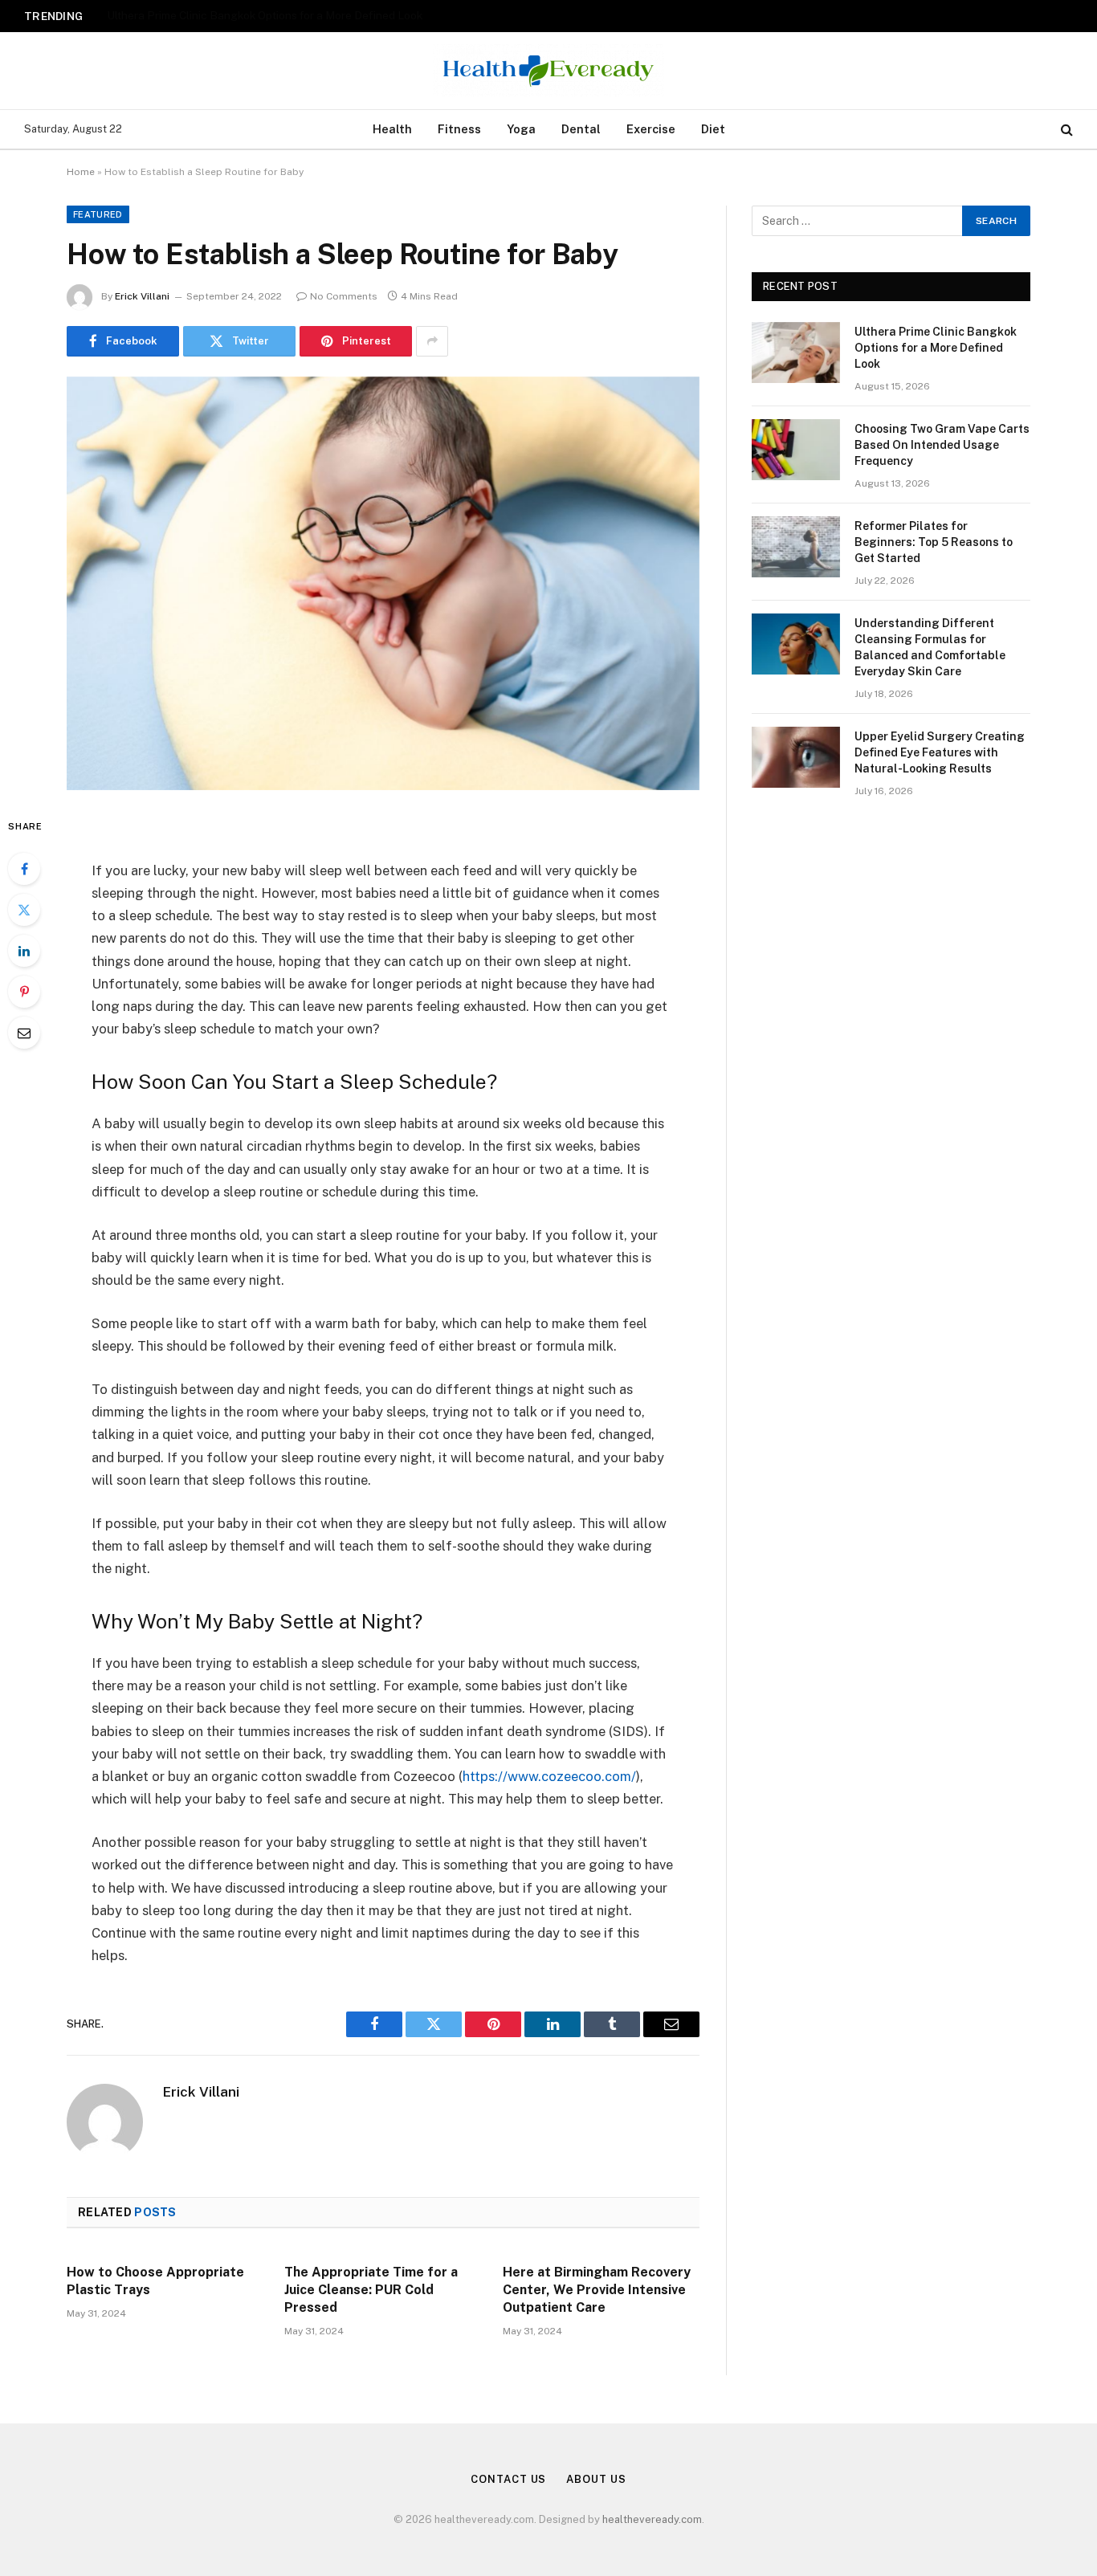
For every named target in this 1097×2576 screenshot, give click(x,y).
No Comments (344, 296)
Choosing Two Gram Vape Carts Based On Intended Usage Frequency (284, 15)
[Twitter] (24, 910)
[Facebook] (24, 869)
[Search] (1065, 130)
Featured (98, 214)
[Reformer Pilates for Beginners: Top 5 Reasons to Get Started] (796, 547)
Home (81, 172)
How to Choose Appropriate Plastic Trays (155, 2281)
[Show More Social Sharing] (432, 341)
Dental (581, 129)
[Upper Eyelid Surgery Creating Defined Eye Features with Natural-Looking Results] (796, 757)
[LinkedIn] (24, 951)
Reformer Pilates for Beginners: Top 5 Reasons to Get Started (934, 542)
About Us (596, 2479)
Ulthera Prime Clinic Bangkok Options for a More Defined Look (936, 348)
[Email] (24, 1033)
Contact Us (508, 2479)
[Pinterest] (24, 992)
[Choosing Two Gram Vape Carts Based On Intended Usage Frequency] (796, 450)
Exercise (651, 129)
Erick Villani (142, 296)
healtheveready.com (652, 2519)
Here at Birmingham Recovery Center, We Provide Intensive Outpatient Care (597, 2290)
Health (392, 129)
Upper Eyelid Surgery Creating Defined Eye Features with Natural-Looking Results (940, 752)
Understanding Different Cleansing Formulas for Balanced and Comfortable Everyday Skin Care (930, 647)
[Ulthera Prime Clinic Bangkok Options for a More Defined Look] (796, 353)
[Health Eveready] (548, 71)
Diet (713, 129)
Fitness (459, 129)
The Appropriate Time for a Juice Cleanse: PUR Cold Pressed (371, 2290)
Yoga (521, 129)
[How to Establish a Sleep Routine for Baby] (383, 583)
